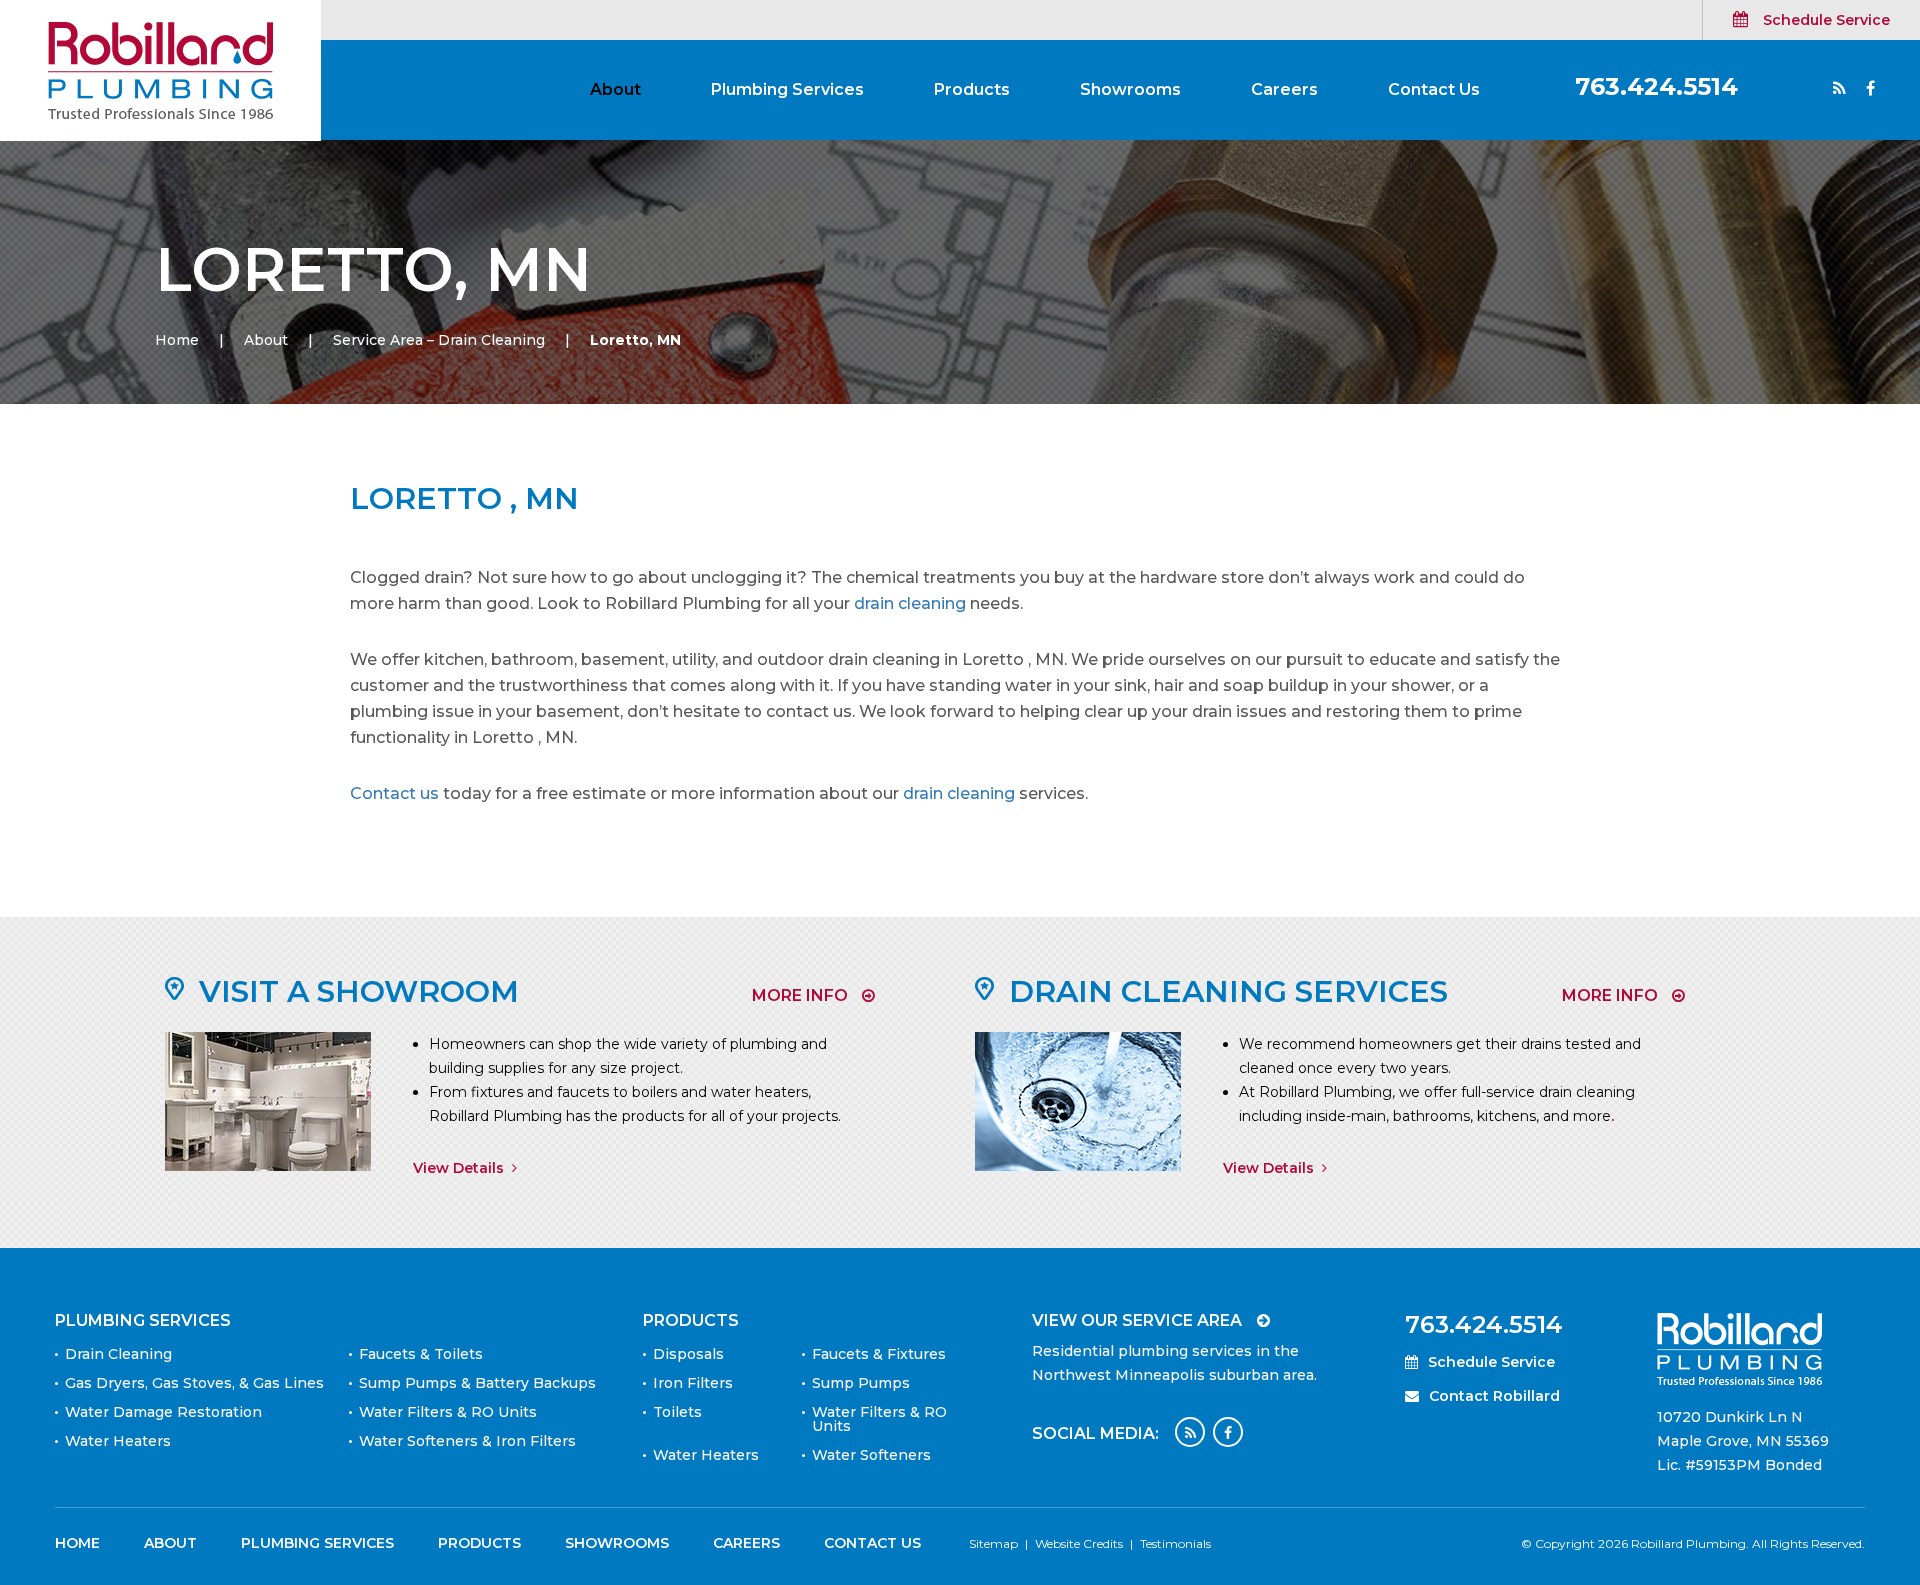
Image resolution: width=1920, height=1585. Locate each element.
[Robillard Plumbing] (160, 69)
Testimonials (1175, 1543)
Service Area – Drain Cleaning (439, 340)
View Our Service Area (1137, 1321)
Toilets (677, 1412)
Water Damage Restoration (163, 1412)
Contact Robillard (1494, 1396)
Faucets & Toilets (421, 1354)
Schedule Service (1826, 20)
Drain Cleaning (118, 1354)
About (615, 89)
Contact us (394, 793)
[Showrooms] (268, 1100)
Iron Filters (693, 1383)
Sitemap (993, 1543)
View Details (458, 1168)
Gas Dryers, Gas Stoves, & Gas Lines (194, 1383)
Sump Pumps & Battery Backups (477, 1383)
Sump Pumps (861, 1383)
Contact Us (1434, 89)
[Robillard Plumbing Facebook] (1228, 1432)
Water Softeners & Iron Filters (467, 1441)
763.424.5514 (1656, 86)
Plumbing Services (787, 89)
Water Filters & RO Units (448, 1412)
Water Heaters (118, 1441)
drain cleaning (910, 603)
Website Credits (1079, 1543)
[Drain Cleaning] (1078, 1100)
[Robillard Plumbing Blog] (1839, 89)
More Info (800, 995)
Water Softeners (871, 1455)
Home (177, 340)
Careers (1284, 89)
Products (972, 89)
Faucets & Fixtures (879, 1354)
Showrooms (1130, 89)
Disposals (688, 1354)
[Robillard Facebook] (1870, 89)
